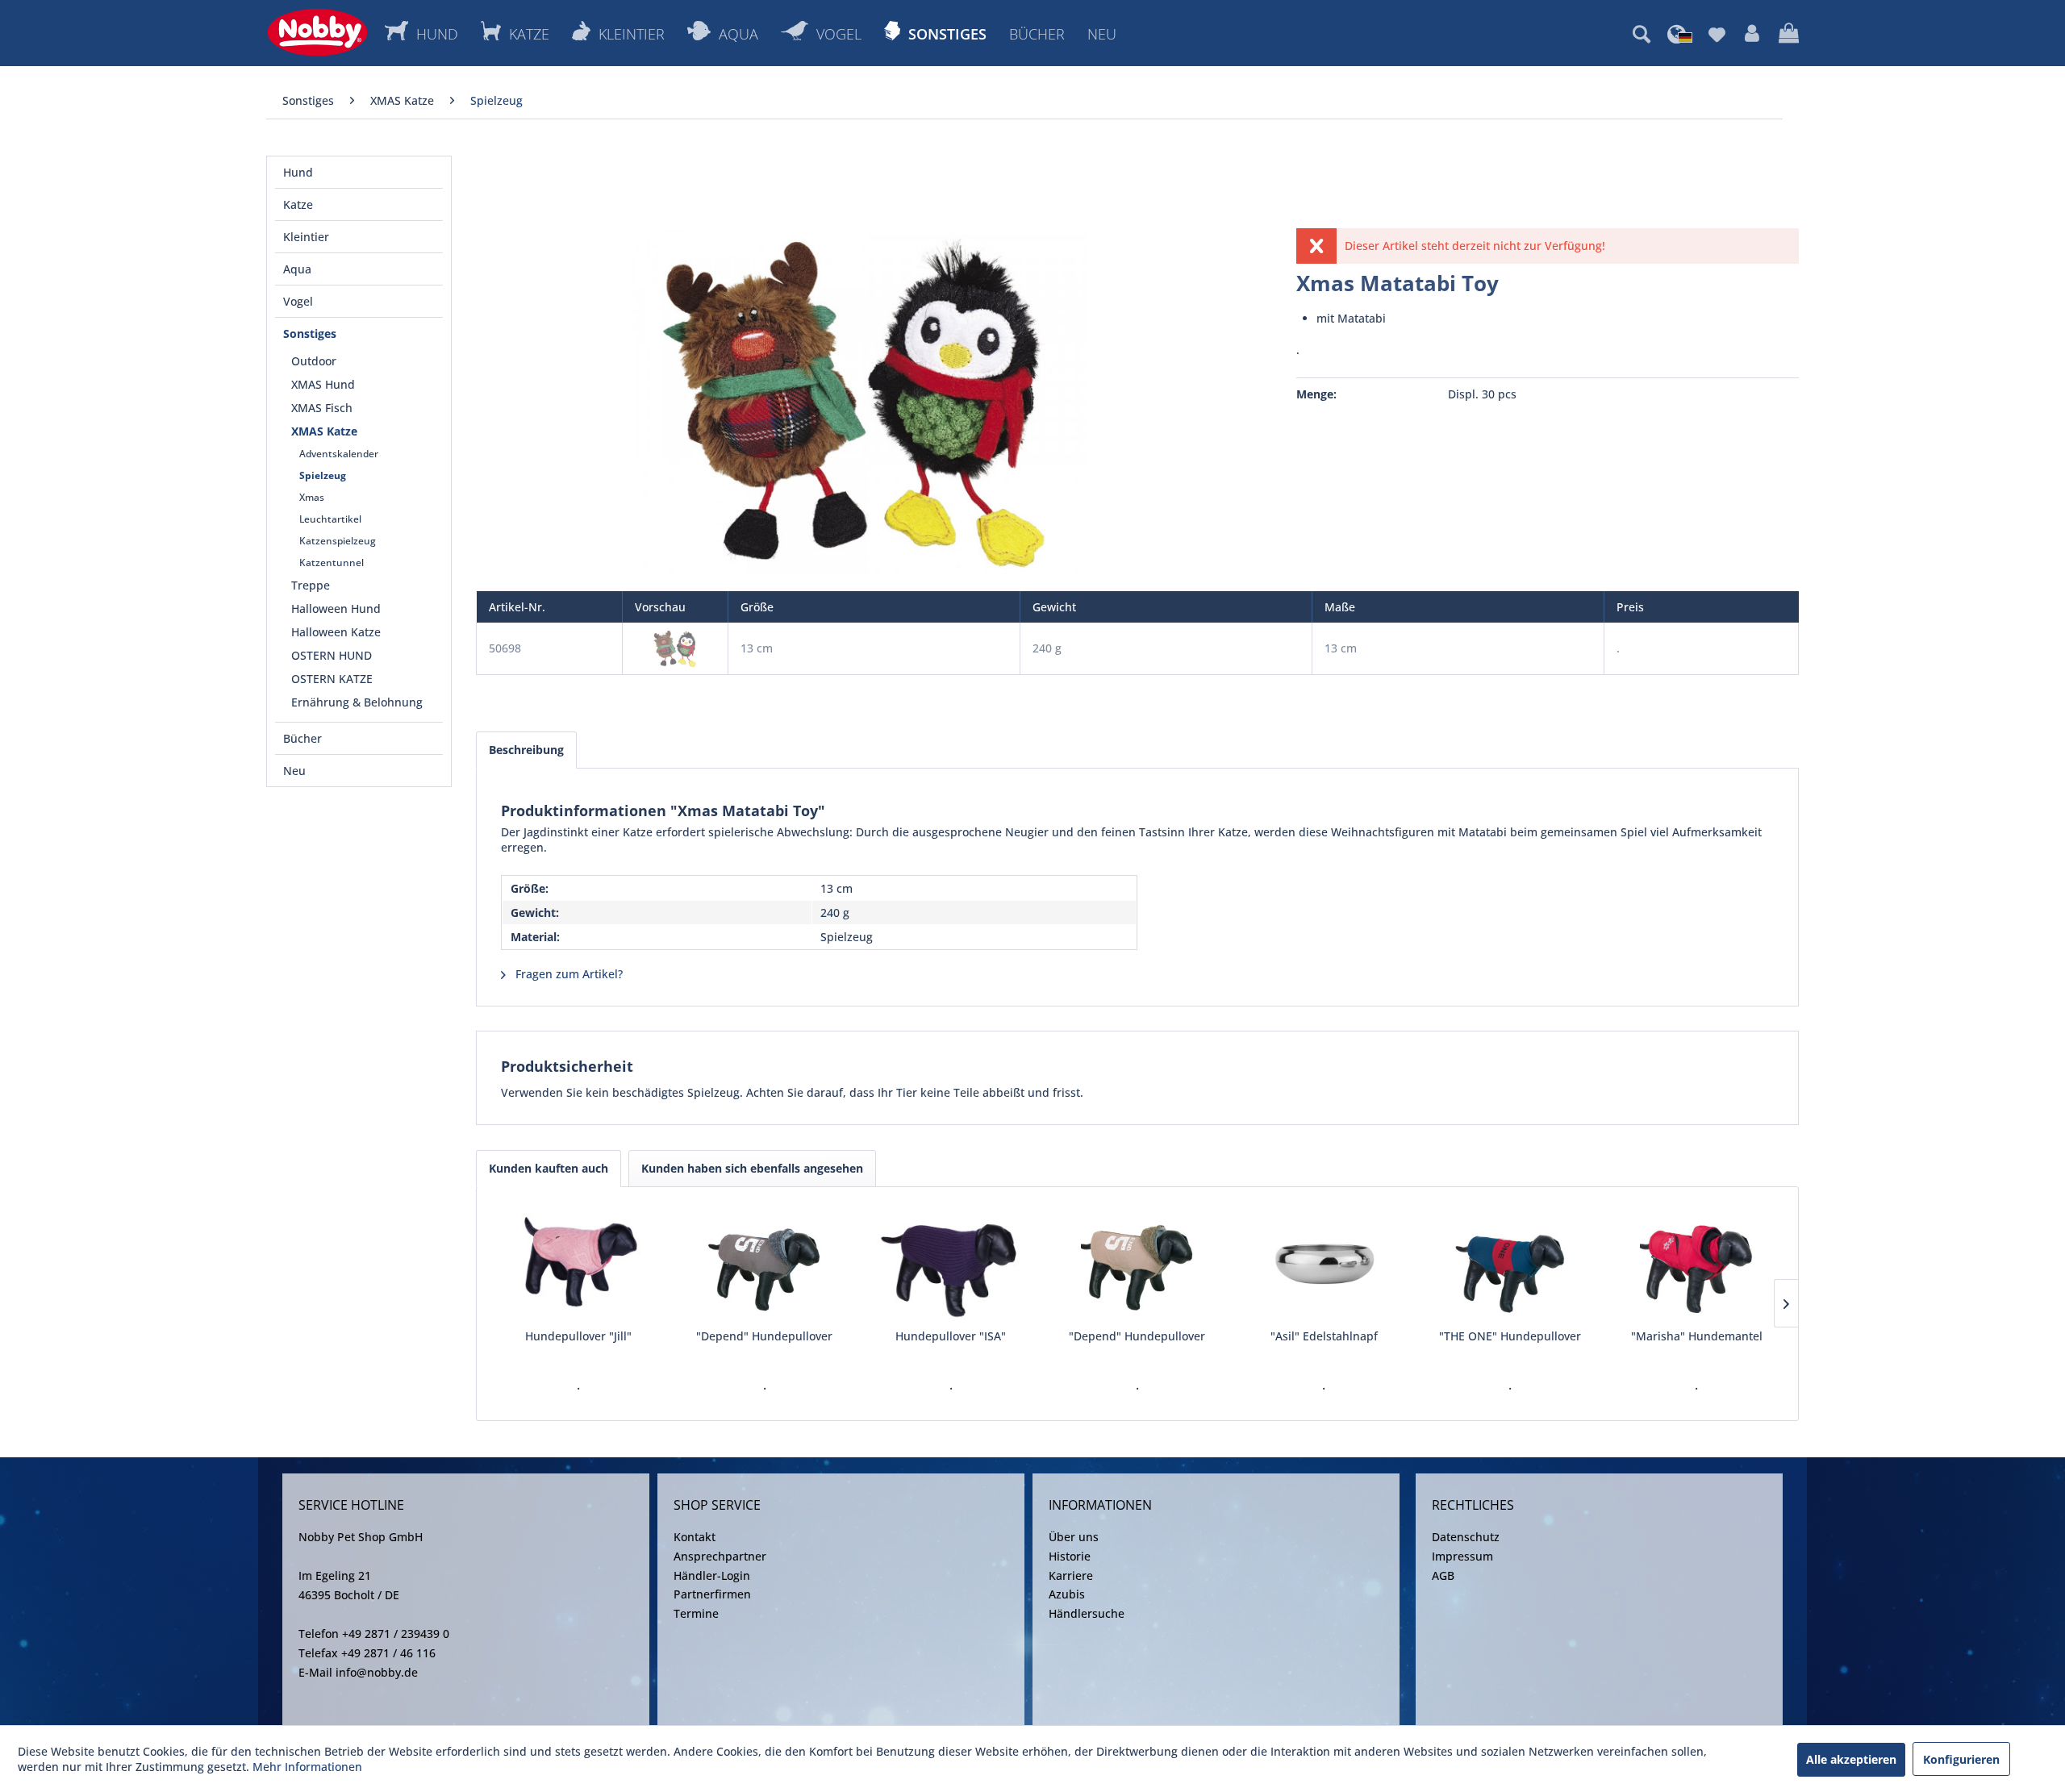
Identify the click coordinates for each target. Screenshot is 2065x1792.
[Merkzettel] (1717, 34)
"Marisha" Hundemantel (1697, 1336)
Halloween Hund (336, 608)
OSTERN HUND (332, 655)
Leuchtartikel (330, 519)
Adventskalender (339, 454)
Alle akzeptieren (1851, 1759)
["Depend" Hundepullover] (764, 1264)
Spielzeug (323, 475)
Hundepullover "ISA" (951, 1336)
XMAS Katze (324, 431)
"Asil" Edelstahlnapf (1324, 1336)
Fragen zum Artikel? (567, 974)
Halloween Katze (336, 632)
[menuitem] (1642, 34)
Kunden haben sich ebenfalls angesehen (752, 1168)
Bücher (302, 738)
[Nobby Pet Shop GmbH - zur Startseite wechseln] (317, 32)
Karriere (1071, 1575)
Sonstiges (310, 333)
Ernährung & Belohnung (357, 702)
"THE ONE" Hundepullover (1510, 1336)
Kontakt (695, 1537)
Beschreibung (526, 750)
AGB (1443, 1575)
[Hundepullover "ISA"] (951, 1264)
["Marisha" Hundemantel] (1697, 1264)
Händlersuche (1087, 1613)
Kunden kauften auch (549, 1168)
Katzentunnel (332, 563)
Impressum (1462, 1556)
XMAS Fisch (322, 408)
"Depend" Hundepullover (764, 1336)
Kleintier (306, 237)
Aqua (297, 269)
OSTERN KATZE (332, 679)
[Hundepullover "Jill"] (578, 1264)
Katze (298, 204)
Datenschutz (1466, 1537)
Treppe (311, 585)
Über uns (1074, 1537)
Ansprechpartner (720, 1556)
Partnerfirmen (712, 1594)
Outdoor (314, 361)
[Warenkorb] (1789, 34)
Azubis (1067, 1594)
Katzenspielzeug (338, 541)
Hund (298, 172)
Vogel (298, 301)
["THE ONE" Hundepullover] (1510, 1264)
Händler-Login (712, 1575)
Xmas (312, 497)
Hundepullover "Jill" (578, 1336)
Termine (696, 1613)
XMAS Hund (323, 384)
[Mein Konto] (1752, 34)
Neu (294, 771)
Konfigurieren (1961, 1759)
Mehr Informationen (307, 1767)
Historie (1070, 1556)
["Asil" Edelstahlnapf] (1324, 1264)
